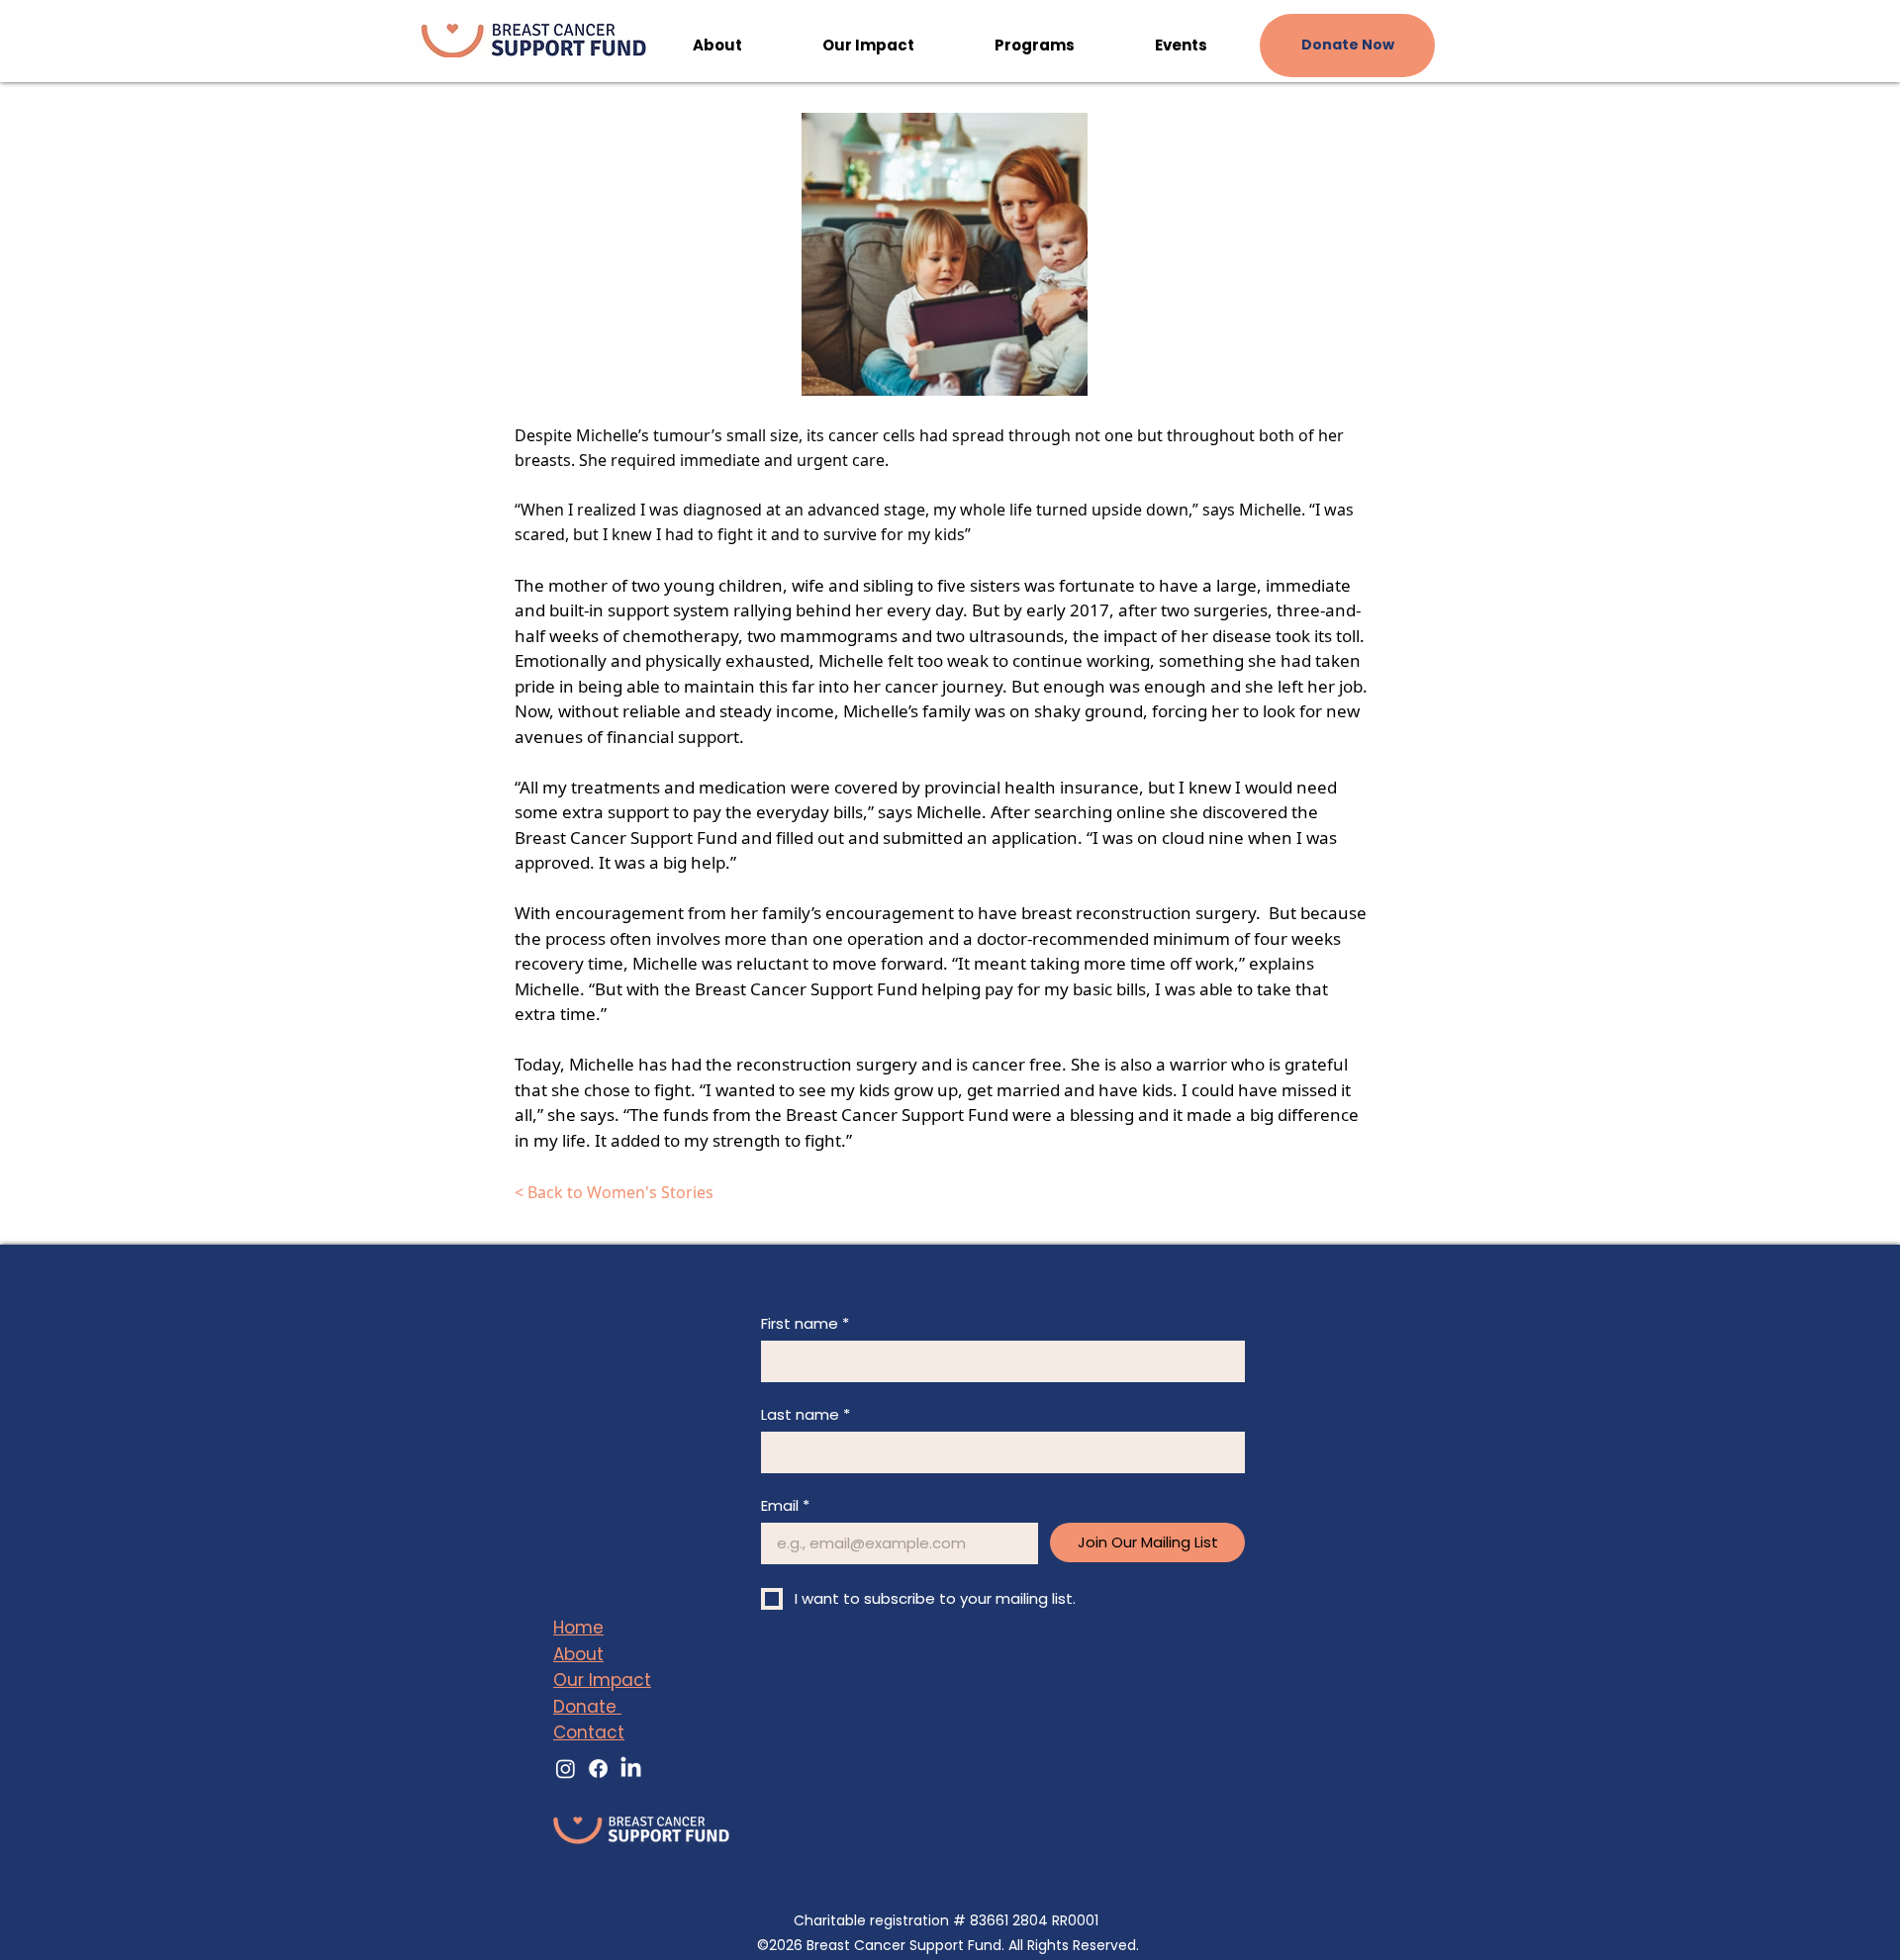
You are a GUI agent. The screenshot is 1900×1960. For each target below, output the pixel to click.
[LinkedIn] (631, 1769)
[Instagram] (566, 1769)
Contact (589, 1732)
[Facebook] (598, 1769)
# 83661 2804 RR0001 (1026, 1920)
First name (805, 1324)
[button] (717, 46)
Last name (806, 1415)
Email (785, 1506)
